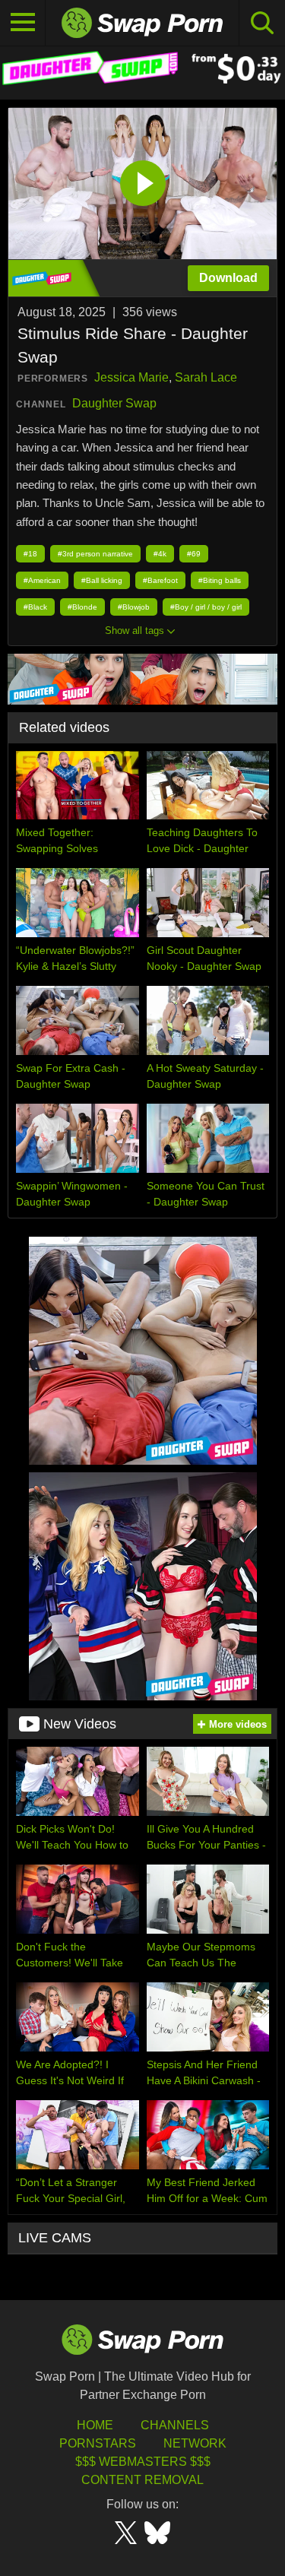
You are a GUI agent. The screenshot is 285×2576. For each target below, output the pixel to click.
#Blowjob (134, 607)
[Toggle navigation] (23, 23)
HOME (95, 2425)
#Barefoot (160, 580)
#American (42, 580)
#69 (194, 554)
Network (195, 2443)
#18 (30, 554)
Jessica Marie (131, 377)
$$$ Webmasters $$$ (143, 2462)
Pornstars (98, 2443)
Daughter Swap (114, 403)
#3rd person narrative (95, 554)
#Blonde (82, 607)
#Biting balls (220, 580)
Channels (175, 2425)
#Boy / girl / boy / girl (206, 607)
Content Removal (142, 2480)
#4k (160, 554)
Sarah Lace (206, 377)
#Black (35, 607)
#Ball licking (102, 580)
